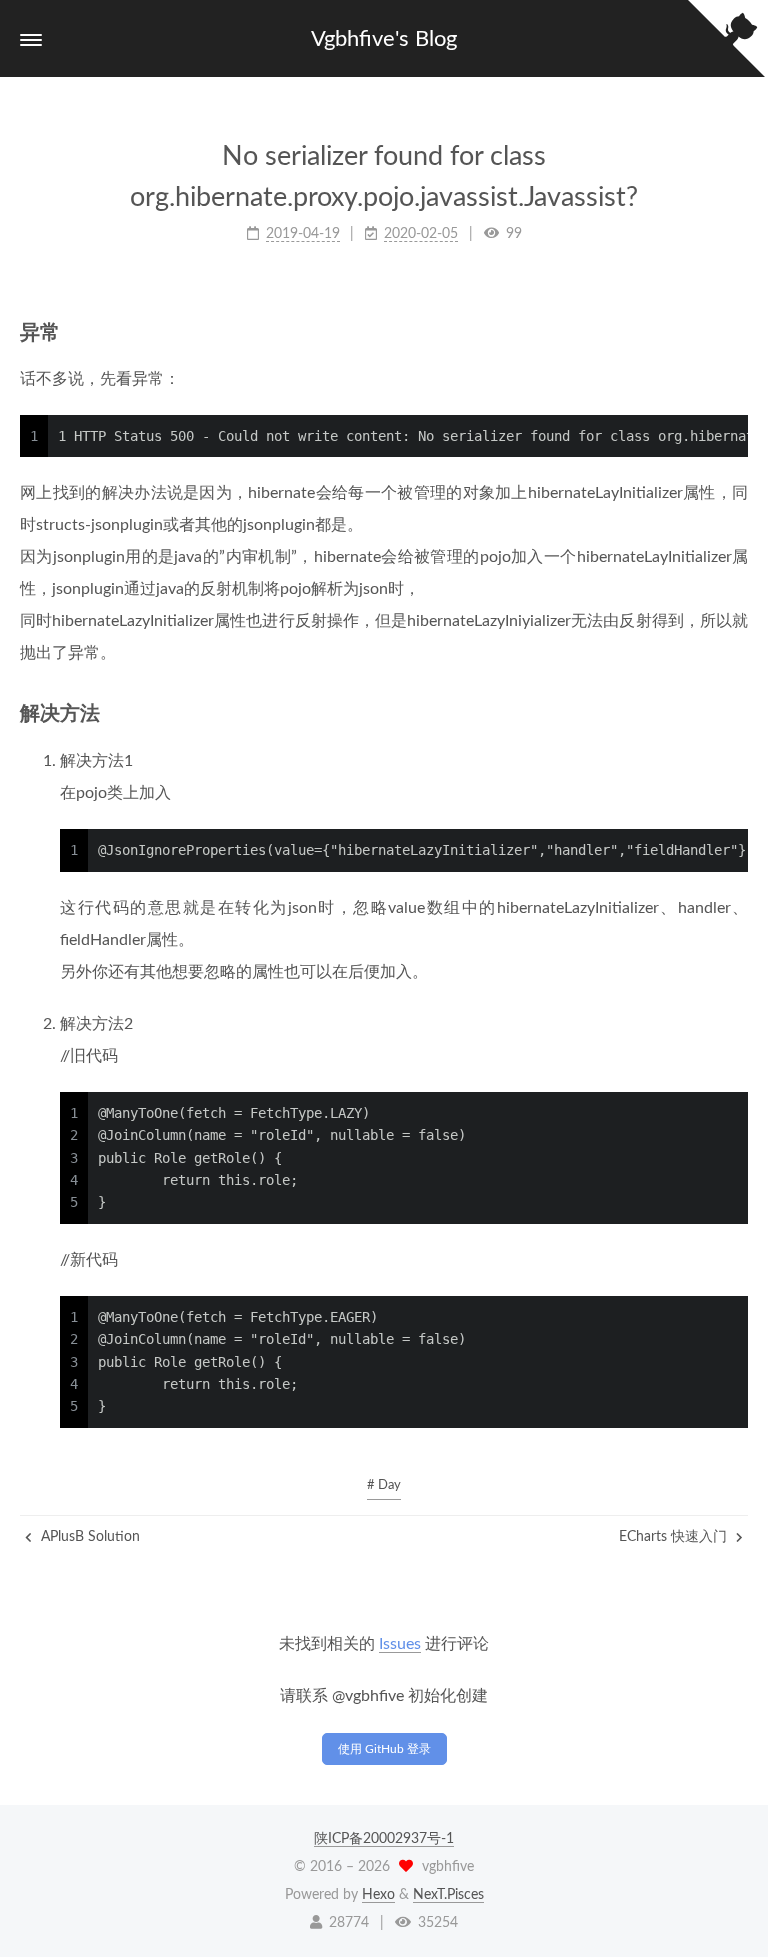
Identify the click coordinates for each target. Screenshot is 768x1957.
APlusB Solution (88, 1537)
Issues (400, 1644)
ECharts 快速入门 (675, 1537)
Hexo (378, 1895)
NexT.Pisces (448, 1895)
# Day (384, 1485)
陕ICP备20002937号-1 (384, 1839)
